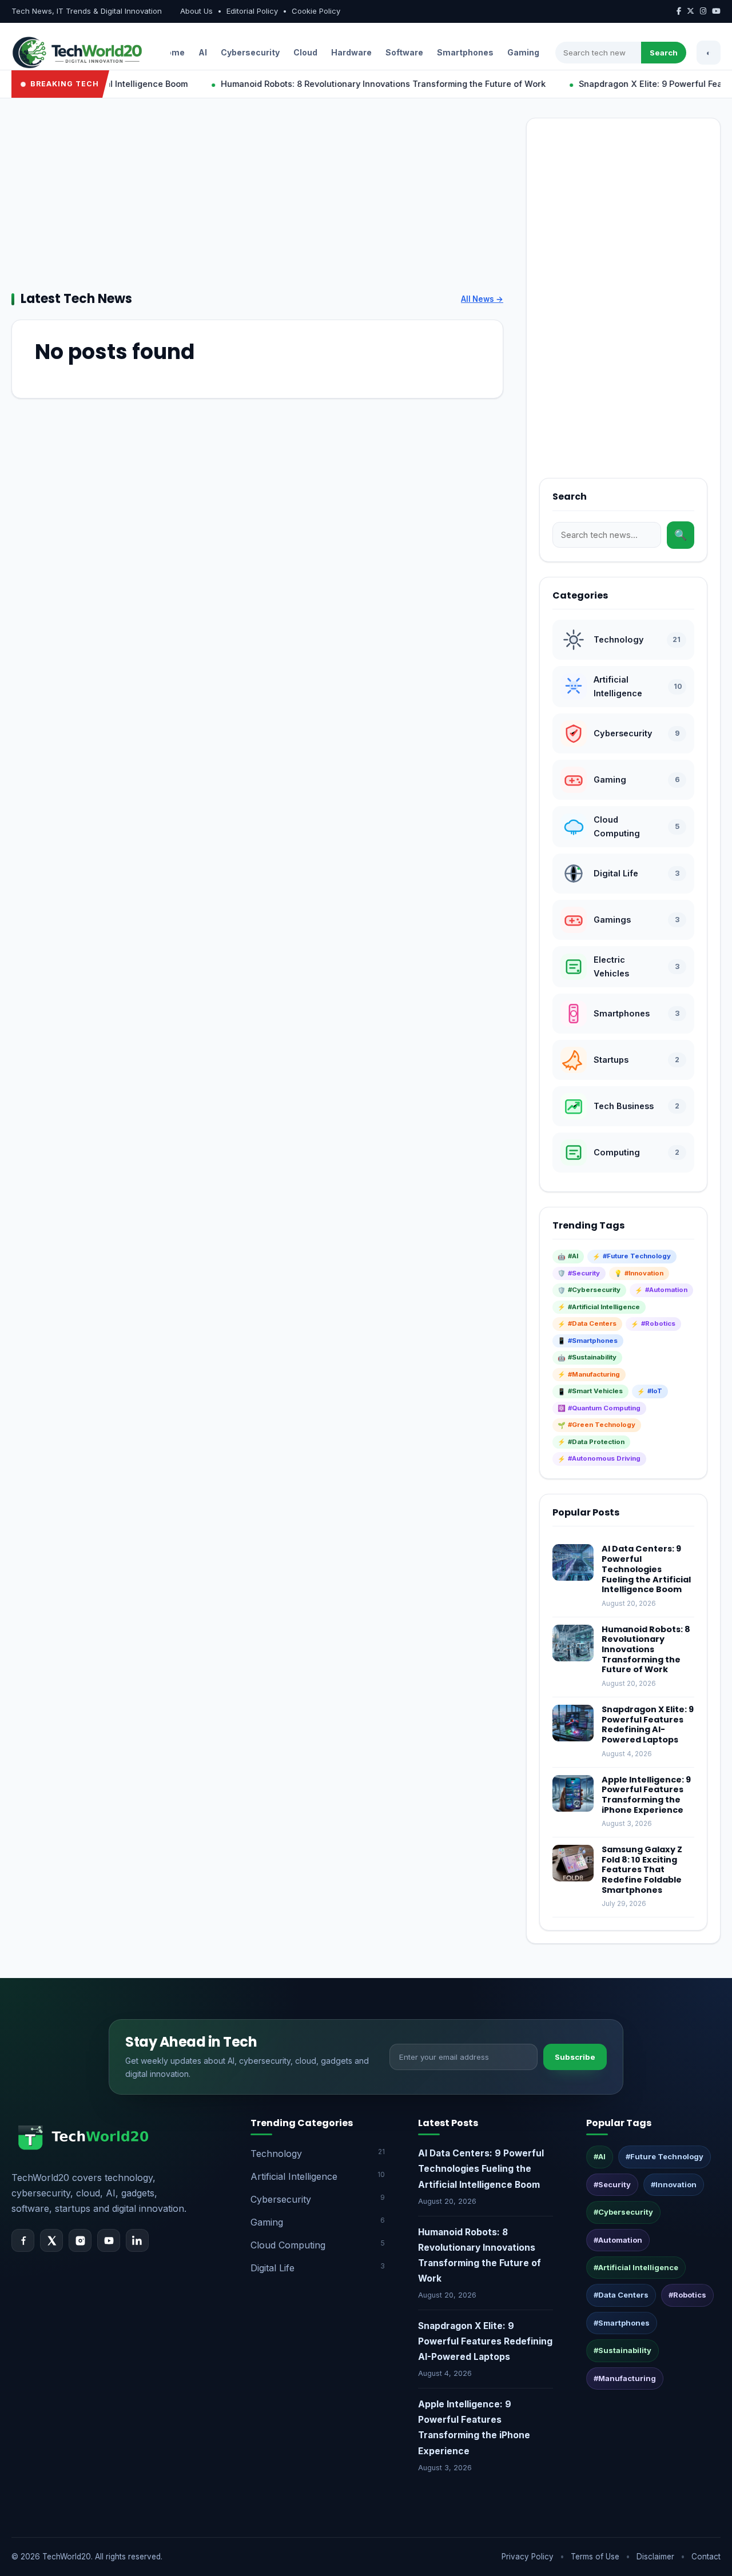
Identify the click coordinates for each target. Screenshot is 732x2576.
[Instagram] (80, 2240)
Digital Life (318, 2268)
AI (203, 52)
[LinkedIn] (137, 2240)
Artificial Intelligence (318, 2176)
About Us (196, 11)
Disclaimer (655, 2557)
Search (664, 53)
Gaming (523, 52)
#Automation (618, 2240)
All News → (482, 299)
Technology (318, 2153)
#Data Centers (621, 2295)
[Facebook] (23, 2240)
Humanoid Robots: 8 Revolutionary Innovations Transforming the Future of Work (346, 84)
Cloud (305, 52)
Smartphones (465, 52)
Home (172, 52)
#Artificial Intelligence (636, 2267)
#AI (600, 2156)
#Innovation (674, 2184)
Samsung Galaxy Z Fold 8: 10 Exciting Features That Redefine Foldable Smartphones (642, 1870)
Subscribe (575, 2057)
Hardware (351, 52)
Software (404, 52)
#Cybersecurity (623, 2212)
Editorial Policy (252, 11)
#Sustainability (622, 2350)
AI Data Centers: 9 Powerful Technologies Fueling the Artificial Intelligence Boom (646, 1569)
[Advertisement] (257, 198)
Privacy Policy (528, 2557)
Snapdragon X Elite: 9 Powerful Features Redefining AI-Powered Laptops (648, 1724)
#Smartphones (622, 2323)
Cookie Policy (316, 11)
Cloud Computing (318, 2245)
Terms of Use (595, 2557)
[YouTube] (109, 2240)
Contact (706, 2557)
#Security (612, 2184)
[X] (51, 2240)
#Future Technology (665, 2156)
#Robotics (687, 2295)
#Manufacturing (625, 2378)
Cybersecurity (250, 52)
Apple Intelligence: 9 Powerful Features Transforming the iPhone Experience (646, 1795)
